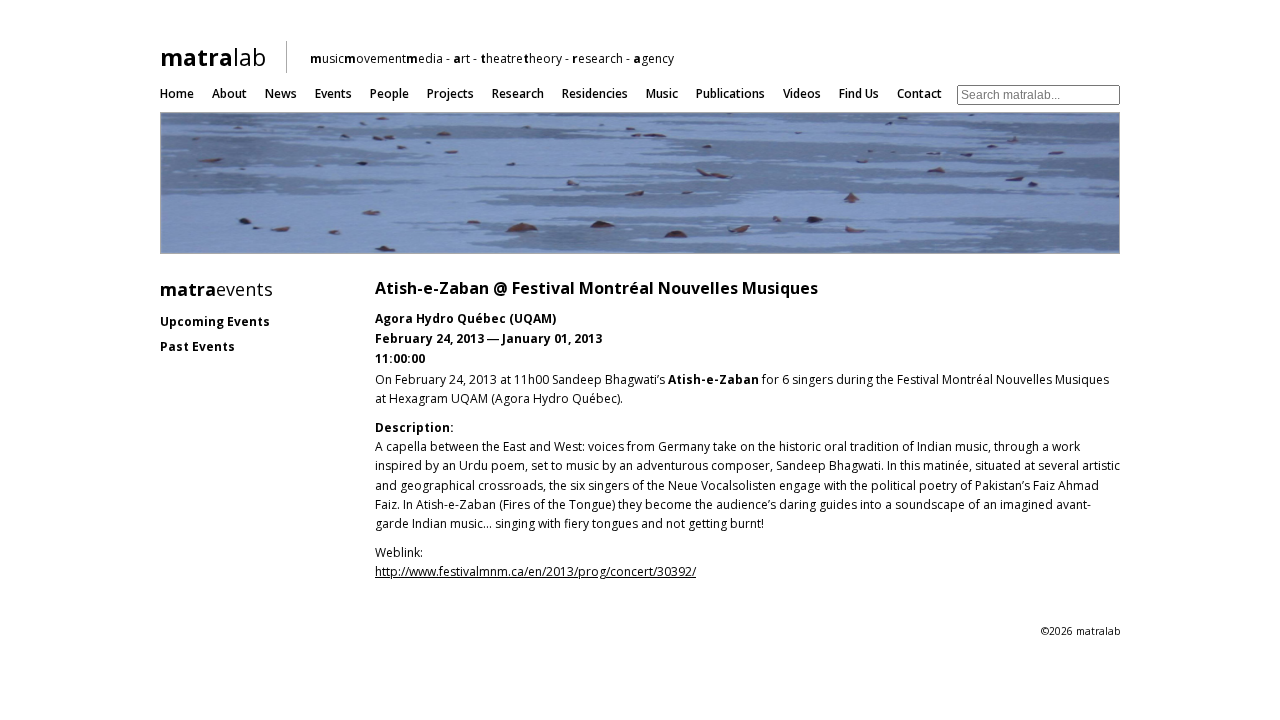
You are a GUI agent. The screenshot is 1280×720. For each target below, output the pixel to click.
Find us (859, 93)
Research (518, 93)
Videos (802, 93)
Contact (919, 93)
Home (177, 93)
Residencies (595, 93)
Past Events (197, 346)
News (281, 93)
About (229, 93)
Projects (450, 93)
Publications (730, 93)
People (389, 93)
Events (333, 93)
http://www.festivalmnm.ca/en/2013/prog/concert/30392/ (535, 571)
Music (662, 93)
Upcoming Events (215, 321)
